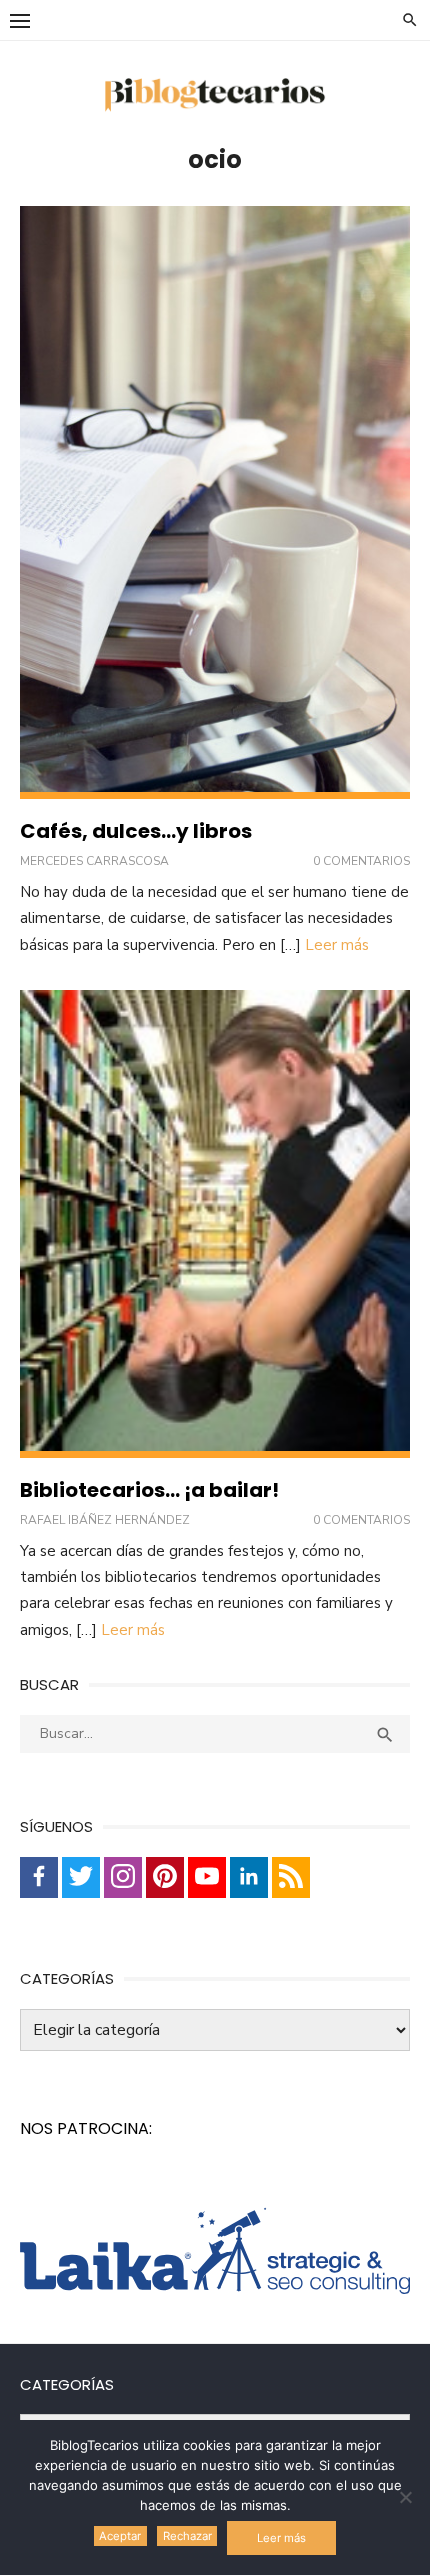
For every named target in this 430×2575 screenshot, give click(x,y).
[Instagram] (123, 1877)
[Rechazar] (405, 2497)
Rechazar (187, 2536)
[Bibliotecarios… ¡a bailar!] (215, 1224)
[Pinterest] (165, 1877)
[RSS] (291, 1877)
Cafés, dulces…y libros (136, 831)
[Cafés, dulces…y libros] (215, 502)
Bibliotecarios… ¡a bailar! (149, 1490)
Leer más (337, 945)
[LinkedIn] (249, 1877)
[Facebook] (39, 1877)
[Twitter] (81, 1877)
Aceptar (120, 2536)
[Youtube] (207, 1877)
